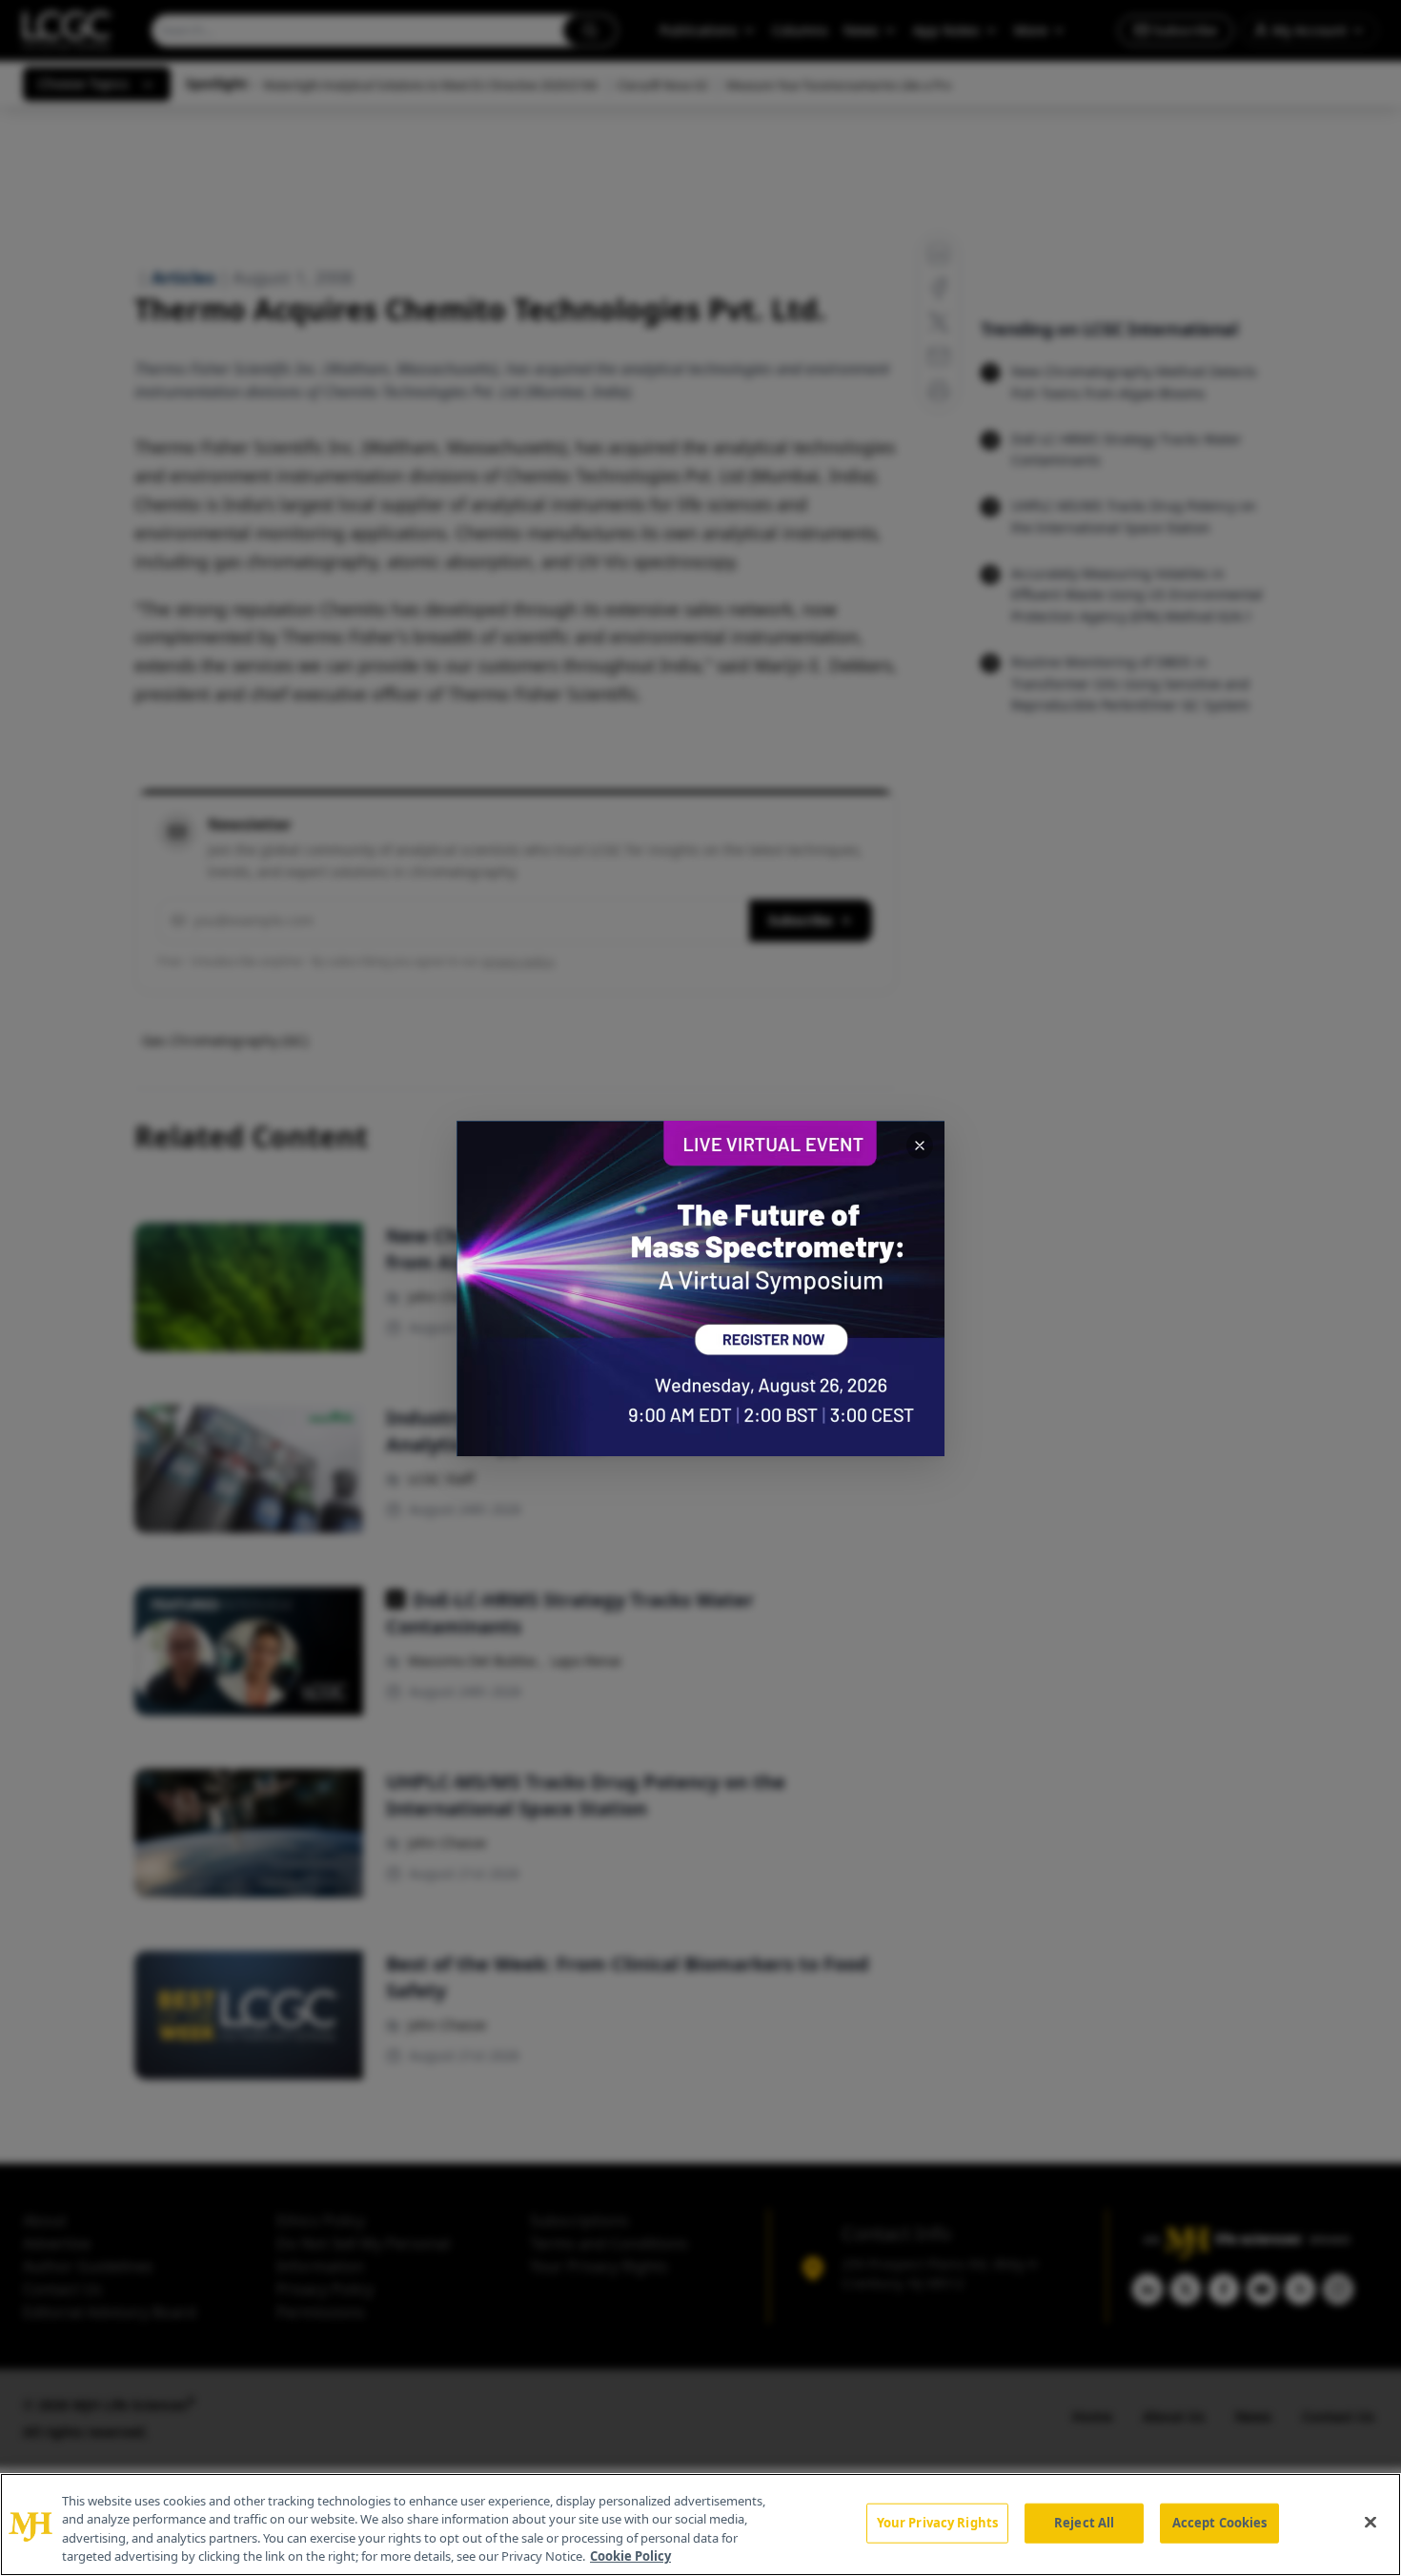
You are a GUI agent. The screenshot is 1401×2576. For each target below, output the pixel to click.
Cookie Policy (630, 2556)
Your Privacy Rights (937, 2523)
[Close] (1371, 2522)
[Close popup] (920, 1146)
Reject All (1084, 2523)
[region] (700, 2525)
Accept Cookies (1220, 2523)
